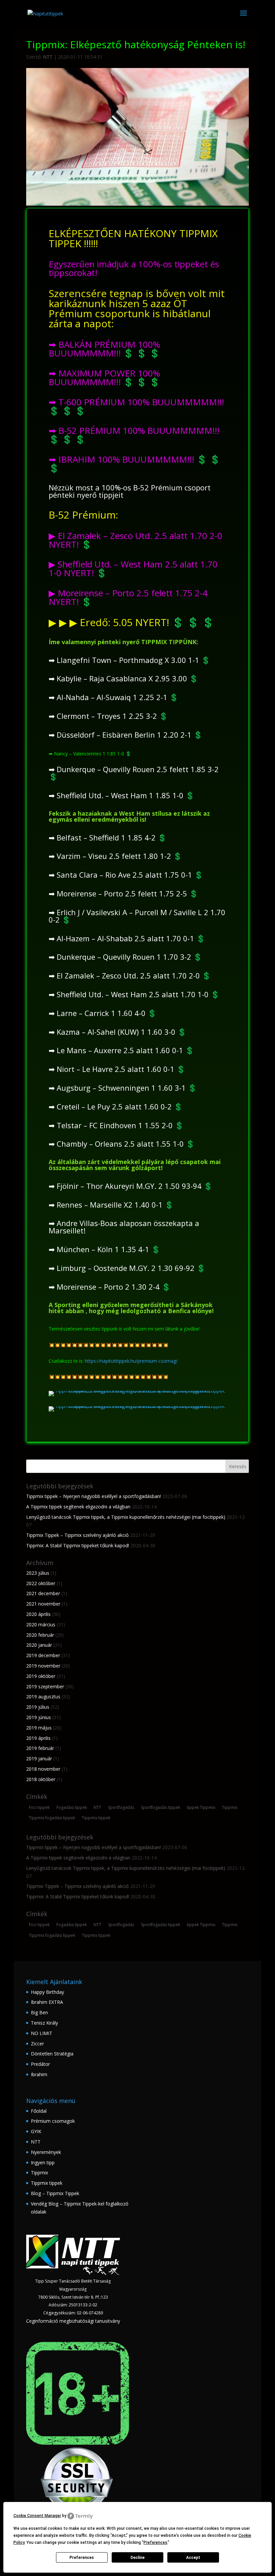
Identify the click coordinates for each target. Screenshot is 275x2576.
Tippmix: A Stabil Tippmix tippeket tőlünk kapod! (78, 1545)
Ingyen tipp (43, 2162)
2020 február (40, 1635)
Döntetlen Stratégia (52, 2054)
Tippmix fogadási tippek (52, 1818)
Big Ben (39, 2012)
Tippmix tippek (96, 1818)
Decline (137, 2558)
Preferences (82, 2558)
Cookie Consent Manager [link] (37, 2516)
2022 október (41, 1583)
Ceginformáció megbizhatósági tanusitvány (73, 2321)
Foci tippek (39, 1807)
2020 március (41, 1624)
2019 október (41, 1676)
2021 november (43, 1604)
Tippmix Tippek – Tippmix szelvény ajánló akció (77, 1535)
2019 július (38, 1707)
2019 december (43, 1655)
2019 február (40, 1748)
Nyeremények (46, 2152)
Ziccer (37, 2044)
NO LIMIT (42, 2033)
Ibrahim (39, 2074)
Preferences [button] (155, 2543)
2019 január (39, 1758)
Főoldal (39, 2111)
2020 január (39, 1645)
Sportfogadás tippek (160, 1807)
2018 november (43, 1769)
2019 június (39, 1717)
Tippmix (230, 1807)
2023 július (38, 1573)
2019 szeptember (45, 1686)
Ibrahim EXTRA (47, 2002)
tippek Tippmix (201, 1807)
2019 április (38, 1738)
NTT (48, 57)
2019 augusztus (43, 1697)
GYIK (36, 2131)
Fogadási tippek (72, 1807)
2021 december (43, 1593)
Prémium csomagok (53, 2121)
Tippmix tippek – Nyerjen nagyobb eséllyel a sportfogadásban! (94, 1496)
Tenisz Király (44, 2023)
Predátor (40, 2064)
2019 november (43, 1666)
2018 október (41, 1779)
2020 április (38, 1614)
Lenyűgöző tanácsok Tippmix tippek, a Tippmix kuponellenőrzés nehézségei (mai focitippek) (126, 1517)
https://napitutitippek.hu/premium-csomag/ (131, 1361)
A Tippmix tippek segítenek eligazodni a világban (78, 1507)
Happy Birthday (47, 1992)
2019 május (39, 1728)
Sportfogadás (121, 1807)
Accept (193, 2558)
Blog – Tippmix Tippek (55, 2193)
